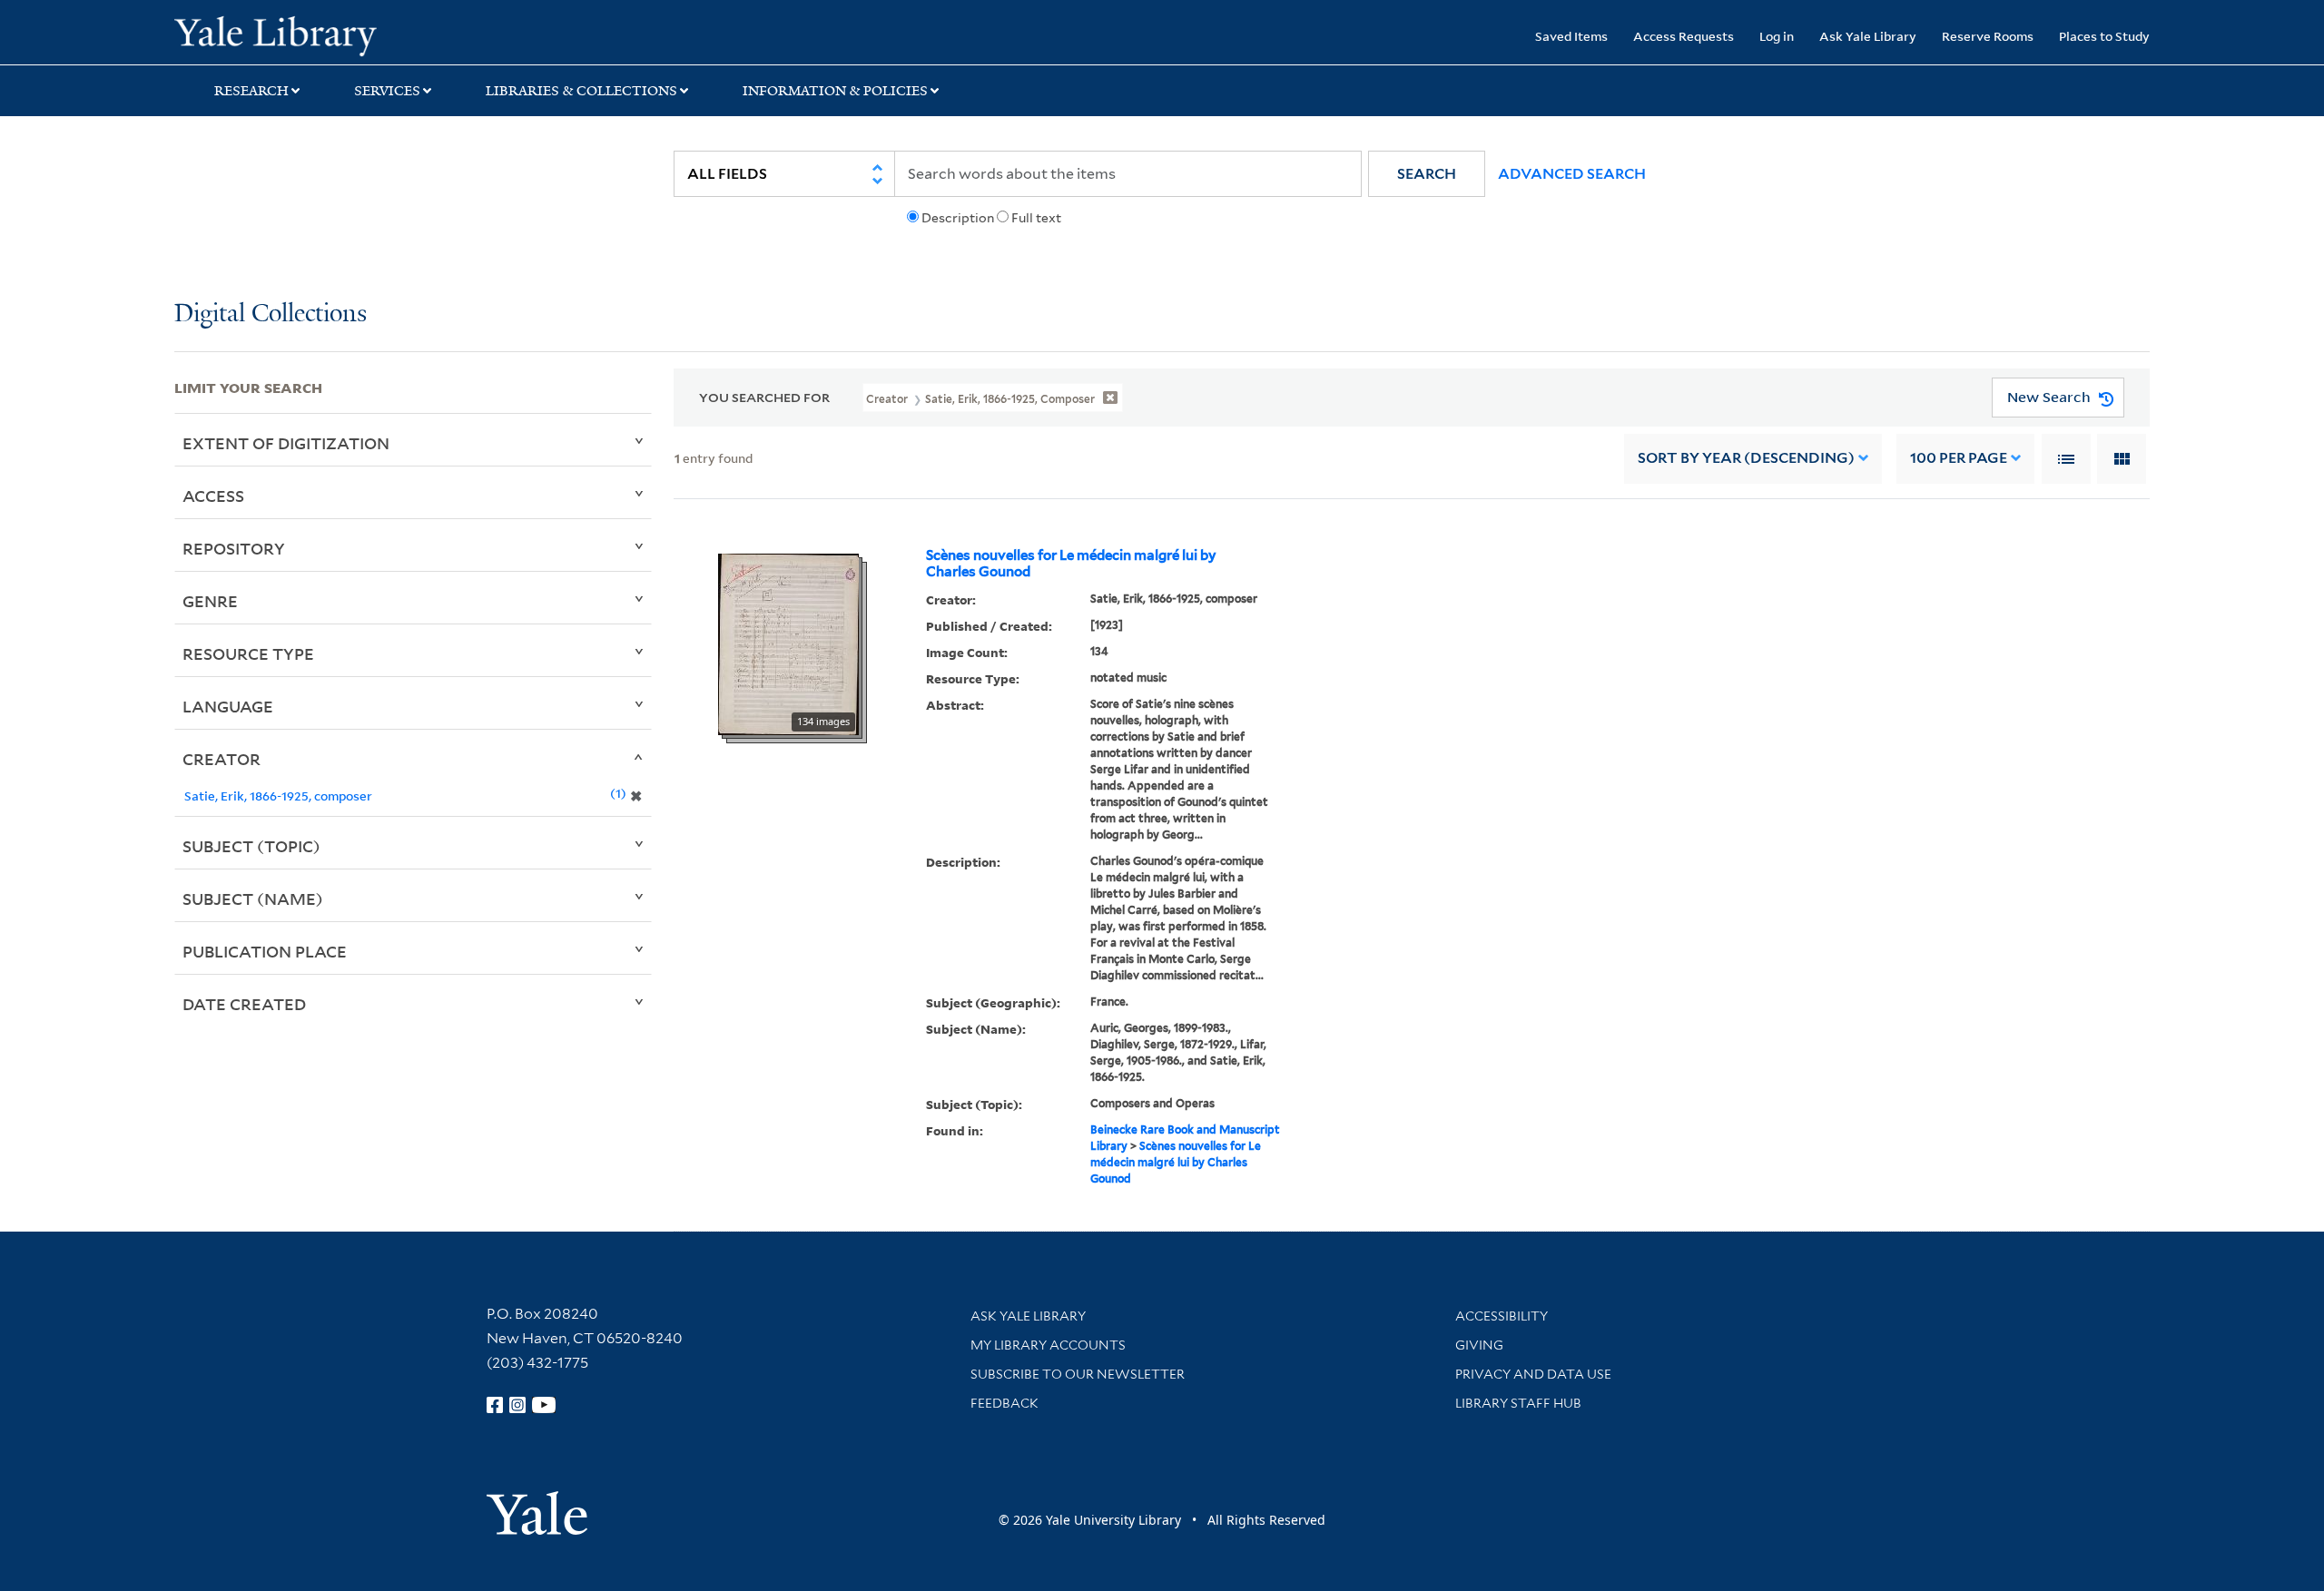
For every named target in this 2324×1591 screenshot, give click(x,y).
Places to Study (2104, 36)
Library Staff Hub (1518, 1403)
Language (228, 706)
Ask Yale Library (1868, 36)
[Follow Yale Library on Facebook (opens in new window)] (495, 1405)
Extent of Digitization (286, 443)
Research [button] (251, 91)
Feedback (1004, 1403)
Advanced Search (1572, 174)
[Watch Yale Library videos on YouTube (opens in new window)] (544, 1405)
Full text (1036, 218)
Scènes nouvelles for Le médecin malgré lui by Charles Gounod (1071, 564)
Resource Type (248, 653)
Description (958, 218)
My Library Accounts (1048, 1345)
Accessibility (1502, 1316)
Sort (1746, 458)
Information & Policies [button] (835, 91)
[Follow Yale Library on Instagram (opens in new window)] (517, 1405)
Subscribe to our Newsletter (1078, 1374)
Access (213, 496)
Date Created (244, 1004)
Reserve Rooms (1988, 36)
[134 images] (788, 643)
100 (1959, 458)
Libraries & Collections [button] (581, 91)
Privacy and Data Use (1533, 1374)
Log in (1777, 36)
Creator (222, 759)
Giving (1479, 1345)
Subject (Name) (253, 899)
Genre (210, 601)
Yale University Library (322, 34)
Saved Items (1571, 36)
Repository (234, 548)
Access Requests (1684, 36)
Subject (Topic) (251, 846)
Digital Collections (271, 314)
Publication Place (265, 951)
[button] (1427, 174)
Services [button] (387, 91)
